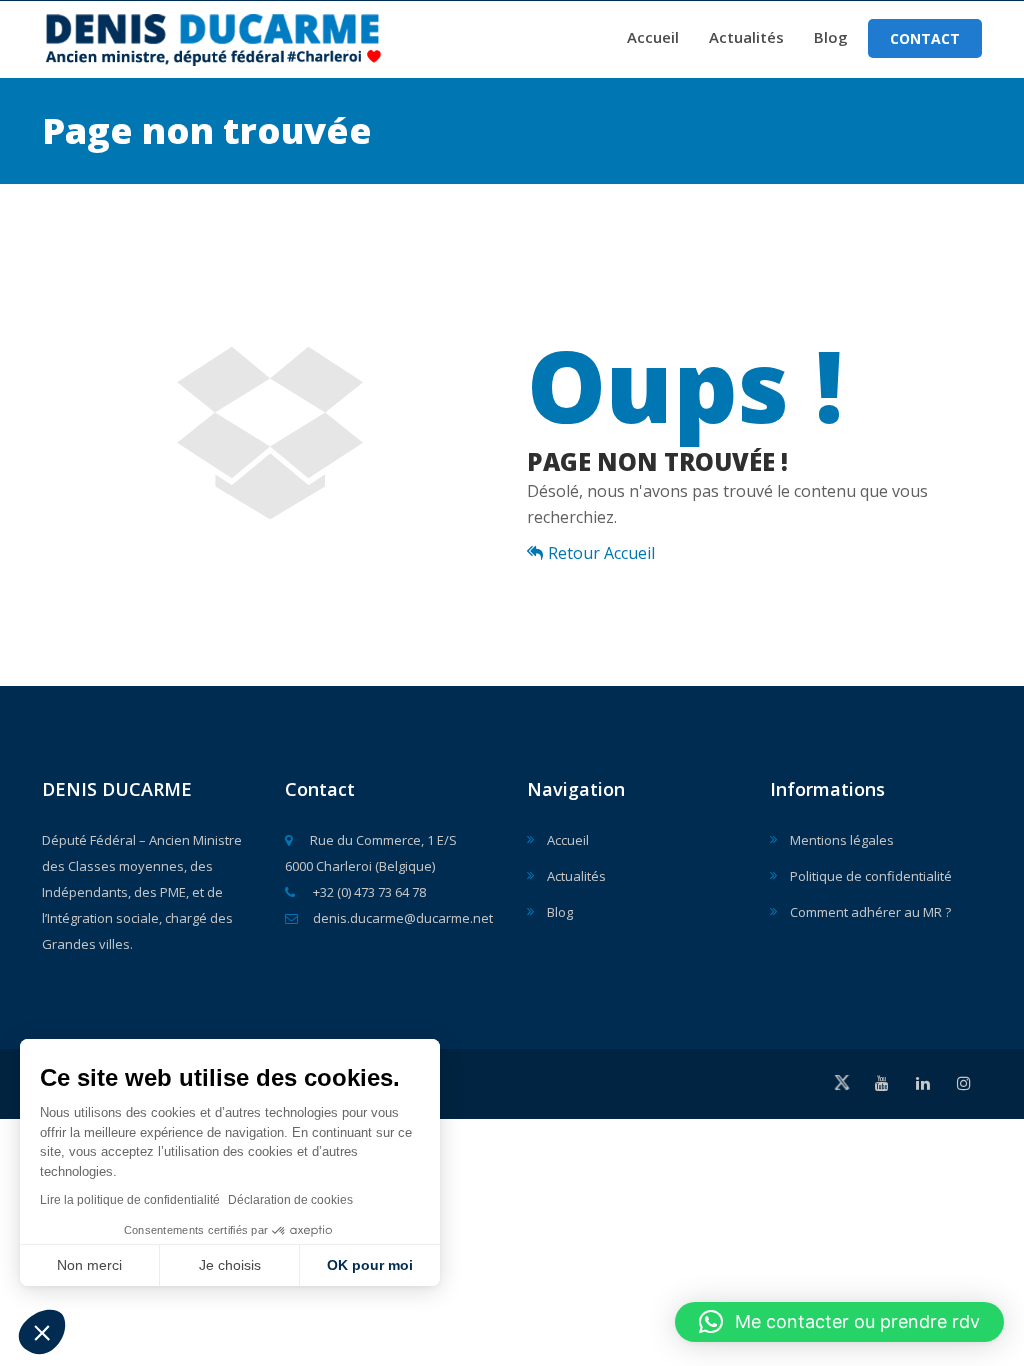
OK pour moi (370, 1265)
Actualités (746, 37)
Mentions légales (842, 840)
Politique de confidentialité (871, 876)
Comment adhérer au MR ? (870, 912)
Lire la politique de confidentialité (130, 1200)
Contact (925, 38)
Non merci (89, 1265)
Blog (831, 37)
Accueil (653, 37)
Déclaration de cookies (290, 1200)
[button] (42, 1332)
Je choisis (230, 1265)
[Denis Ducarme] (256, 35)
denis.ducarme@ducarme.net (403, 918)
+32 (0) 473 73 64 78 (368, 892)
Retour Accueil (601, 553)
